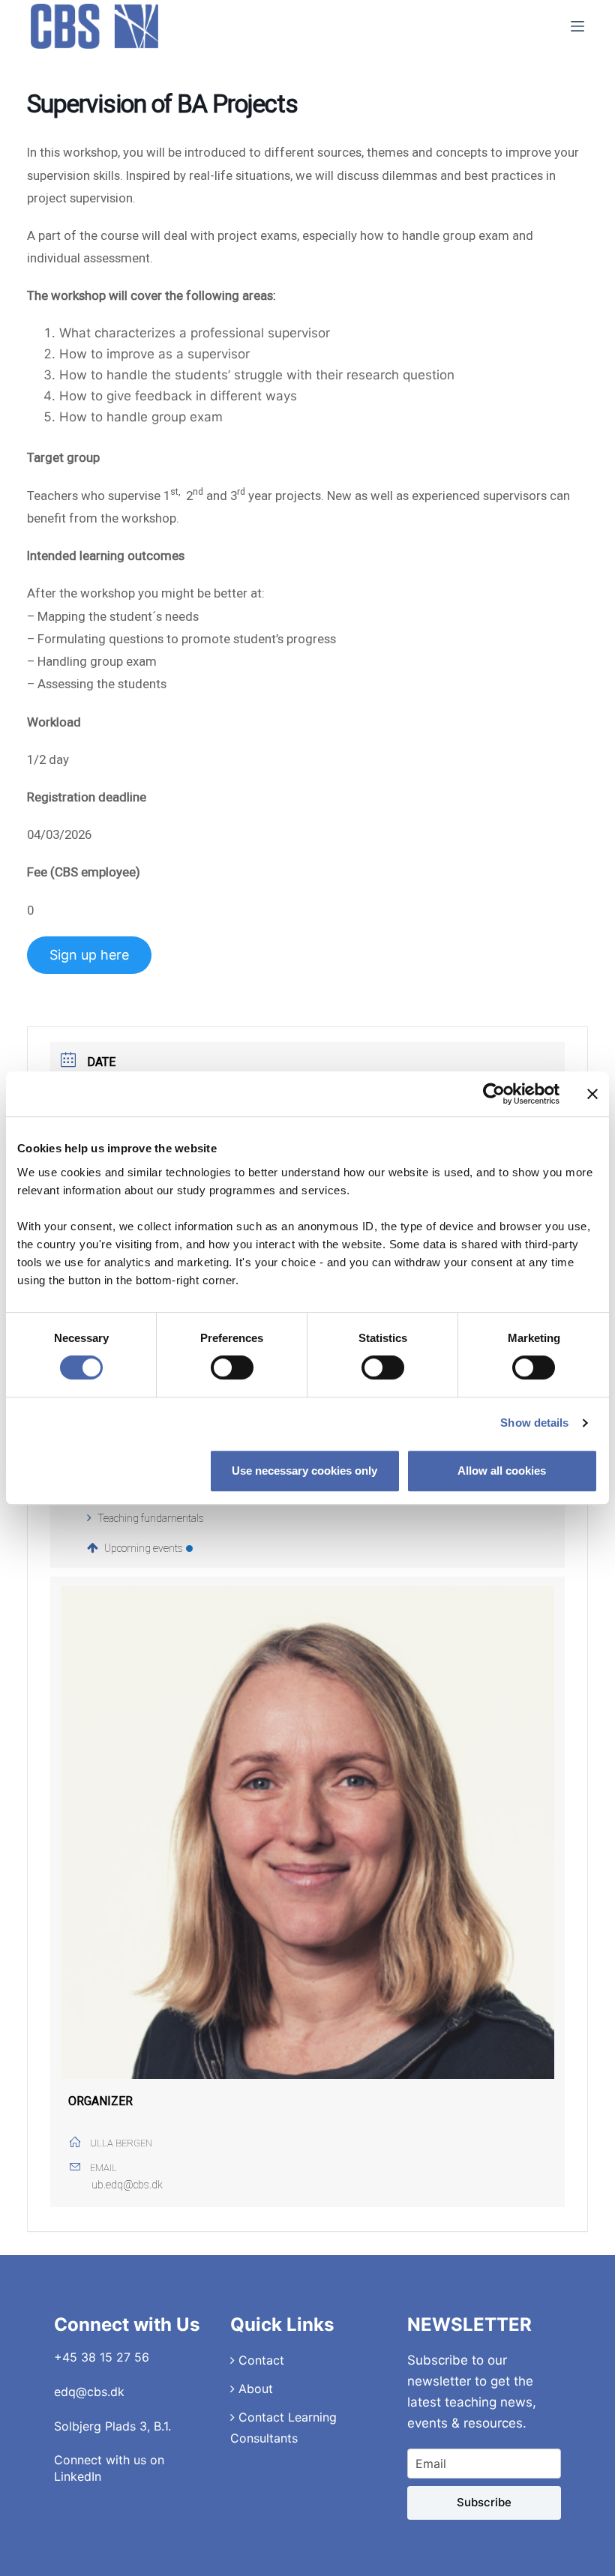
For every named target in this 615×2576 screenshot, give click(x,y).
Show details (534, 1423)
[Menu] (577, 26)
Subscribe (484, 2502)
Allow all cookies (502, 1471)
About (254, 2389)
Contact (259, 2360)
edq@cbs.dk (89, 2392)
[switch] (232, 1367)
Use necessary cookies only (304, 1471)
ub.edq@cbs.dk (127, 2185)
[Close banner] (592, 1094)
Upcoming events (144, 1548)
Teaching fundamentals (151, 1518)
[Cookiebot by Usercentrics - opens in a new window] (494, 1094)
